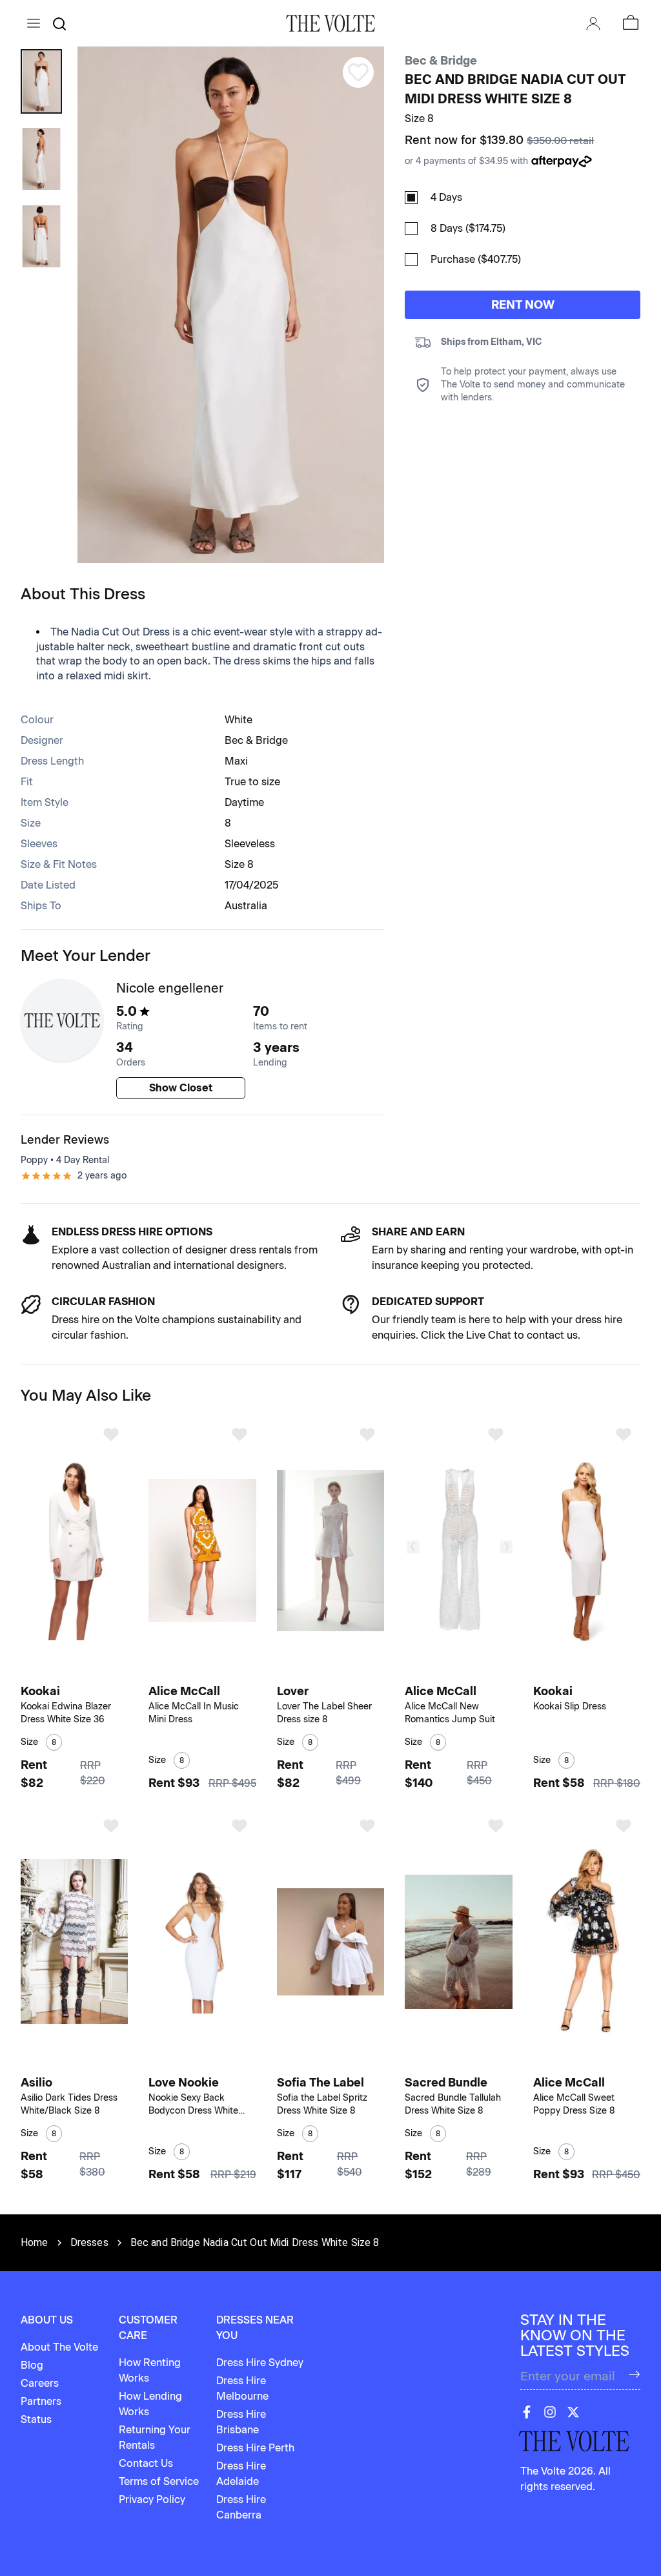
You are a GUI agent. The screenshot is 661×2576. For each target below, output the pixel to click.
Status (36, 2419)
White (239, 720)
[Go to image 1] (63, 1672)
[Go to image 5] (215, 1672)
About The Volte (59, 2347)
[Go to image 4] (87, 1672)
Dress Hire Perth (255, 2448)
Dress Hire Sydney (260, 2363)
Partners (41, 2401)
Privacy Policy (152, 2499)
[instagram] (550, 2412)
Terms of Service (159, 2481)
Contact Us (146, 2463)
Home (35, 2242)
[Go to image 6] (222, 1672)
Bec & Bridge (441, 61)
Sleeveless (250, 844)
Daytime (244, 802)
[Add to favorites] (111, 1434)
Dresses (89, 2242)
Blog (32, 2365)
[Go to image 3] (80, 1672)
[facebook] (527, 2412)
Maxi (236, 761)
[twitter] (573, 2412)
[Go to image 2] (72, 1672)
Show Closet (181, 1088)
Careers (40, 2383)
